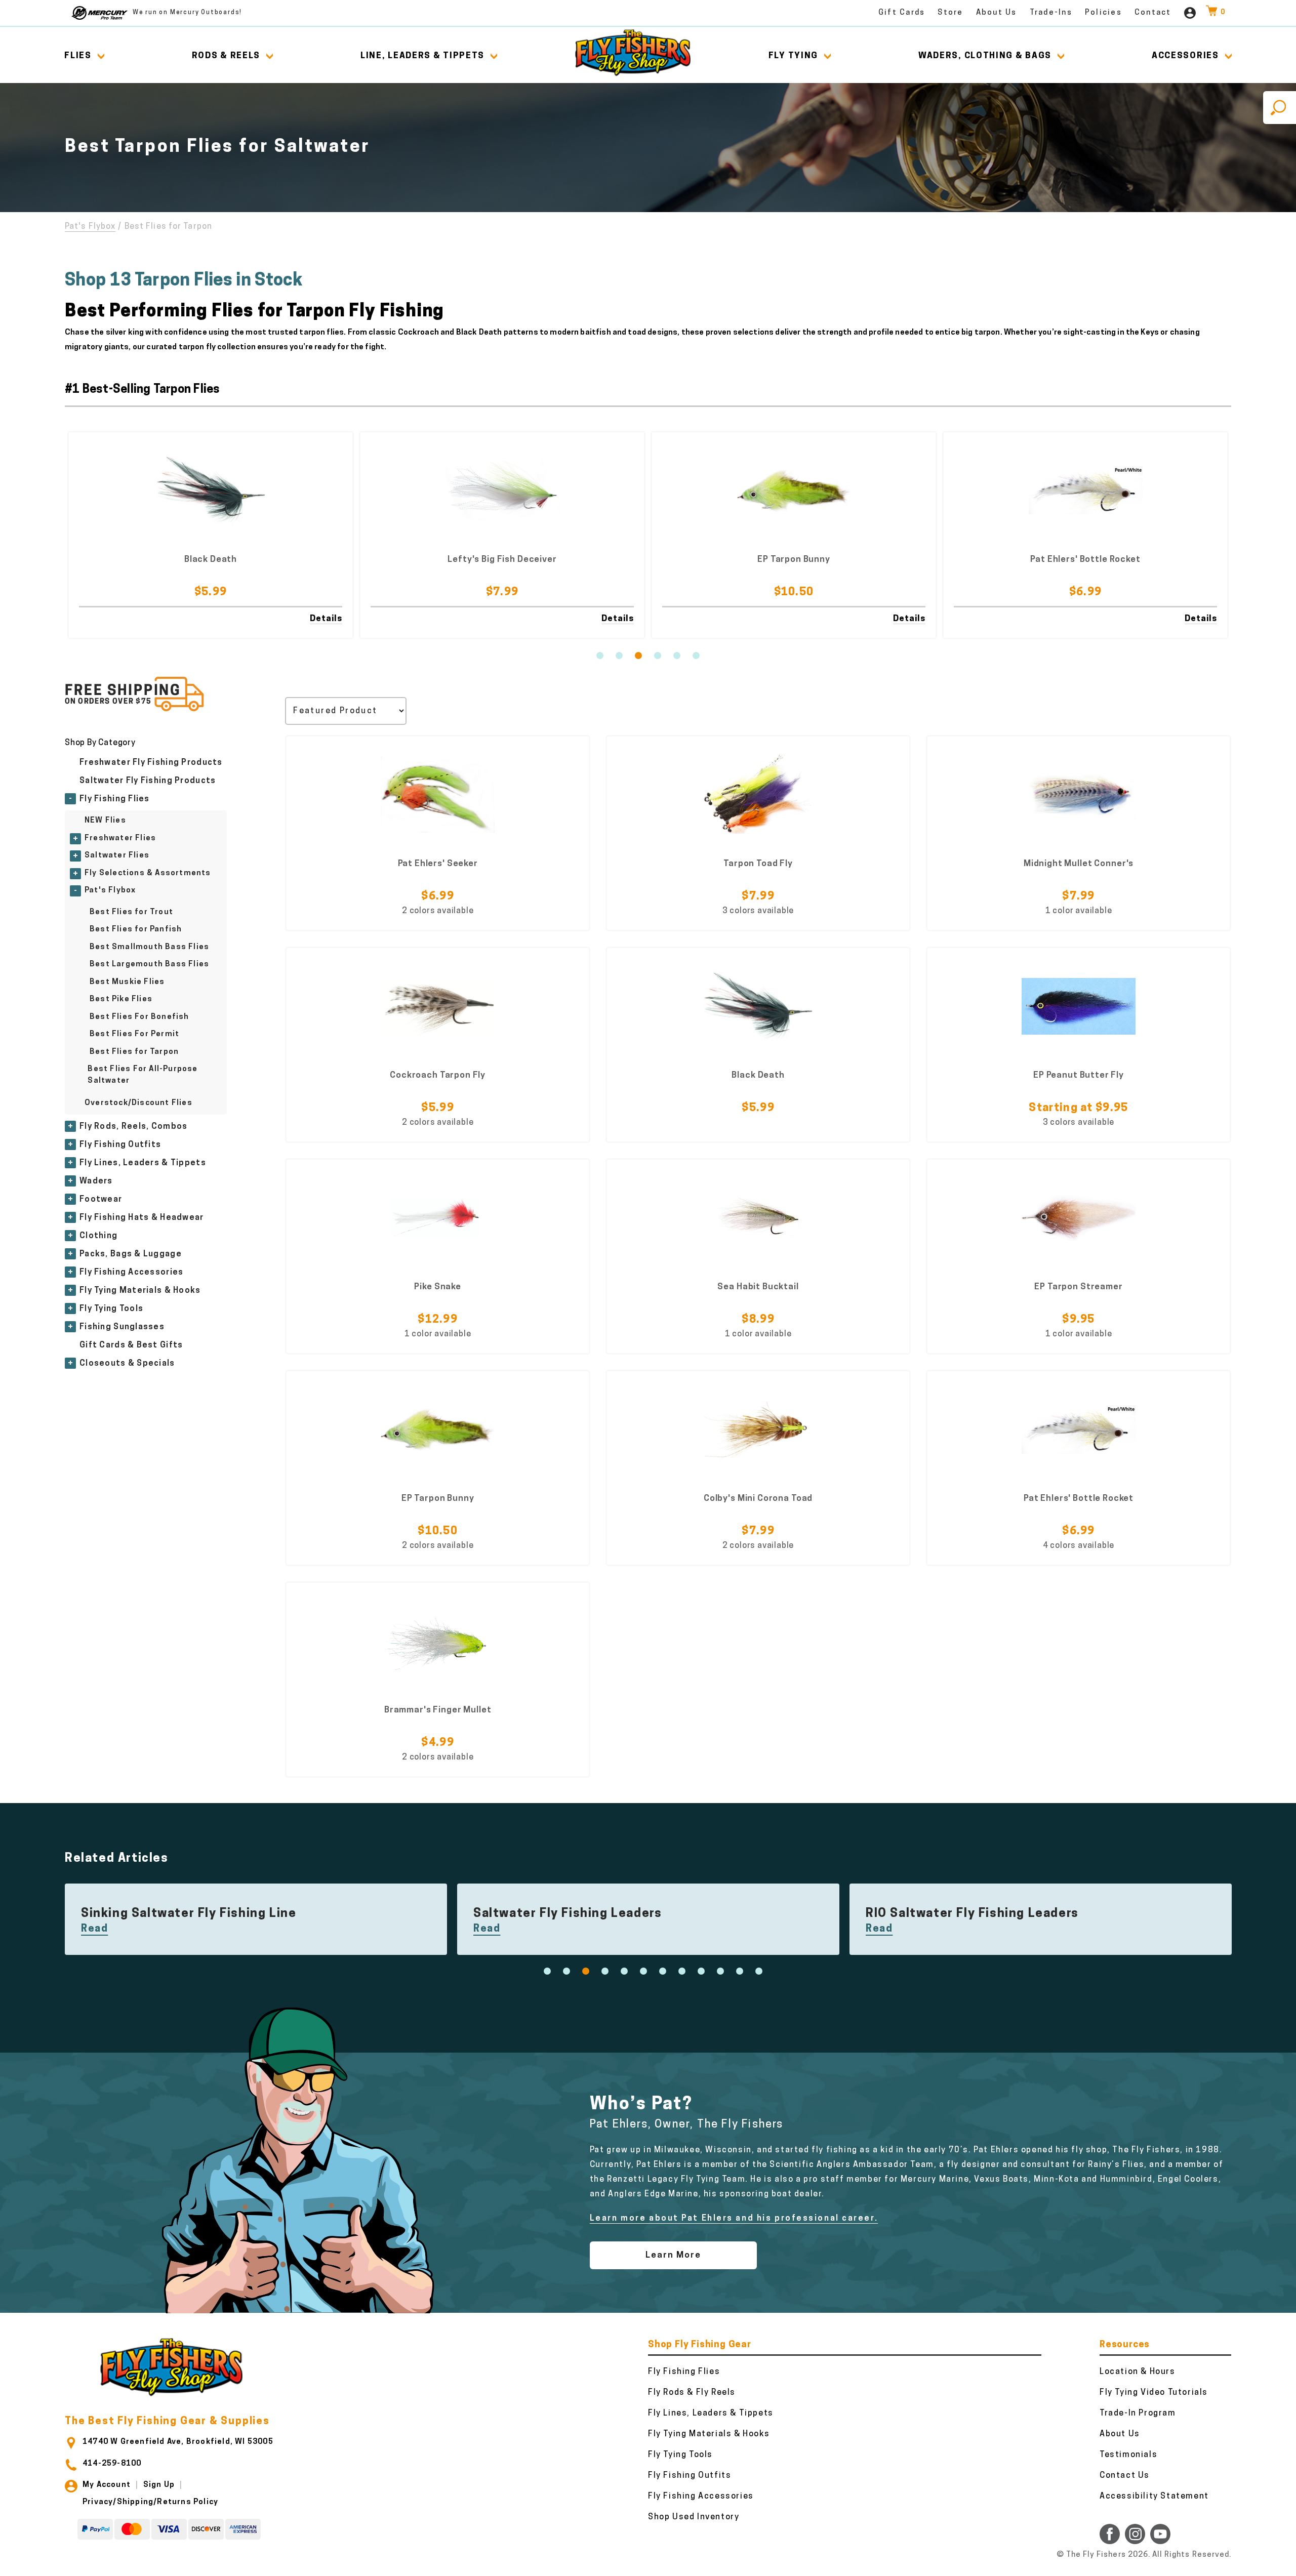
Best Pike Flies (121, 999)
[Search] (1280, 108)
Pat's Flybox (90, 227)
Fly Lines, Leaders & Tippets (143, 1163)
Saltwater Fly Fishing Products (148, 781)
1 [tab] (600, 656)
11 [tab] (740, 1971)
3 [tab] (638, 656)
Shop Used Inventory (694, 2517)
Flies (78, 56)
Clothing (98, 1236)
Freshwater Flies (120, 839)
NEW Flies (105, 821)
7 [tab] (663, 1971)
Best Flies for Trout (131, 912)
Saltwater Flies (117, 856)
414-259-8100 (112, 2464)
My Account (107, 2485)
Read (94, 1929)
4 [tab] (658, 656)
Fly (793, 56)
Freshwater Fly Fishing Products (151, 763)
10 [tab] (720, 1971)
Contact (1153, 13)
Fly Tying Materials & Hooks (140, 1291)
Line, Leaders (422, 56)
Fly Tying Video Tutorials (1154, 2393)
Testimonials (1128, 2455)
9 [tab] (701, 1971)
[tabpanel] (211, 535)
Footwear (101, 1200)
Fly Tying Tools (111, 1309)
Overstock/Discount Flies (138, 1103)
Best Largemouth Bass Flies (149, 965)
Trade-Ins (1051, 13)
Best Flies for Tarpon (134, 1052)
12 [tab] (759, 1971)
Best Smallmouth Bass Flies (149, 947)
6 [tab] (696, 656)
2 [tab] (619, 656)
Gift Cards (902, 13)
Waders (96, 1181)
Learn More (673, 2255)
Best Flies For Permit (134, 1034)
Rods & (226, 56)
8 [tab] (682, 1971)
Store (950, 13)
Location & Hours (1138, 2372)
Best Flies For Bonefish (139, 1017)
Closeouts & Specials (127, 1364)
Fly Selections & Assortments (148, 873)
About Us (997, 13)
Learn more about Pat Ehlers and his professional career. (734, 2219)
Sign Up (159, 2485)
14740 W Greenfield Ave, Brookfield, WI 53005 (178, 2442)
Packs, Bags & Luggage (131, 1254)
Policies (1103, 13)
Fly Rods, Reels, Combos (133, 1127)
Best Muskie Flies (127, 982)
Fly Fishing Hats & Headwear (142, 1218)
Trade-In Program (1138, 2414)
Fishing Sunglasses (122, 1327)
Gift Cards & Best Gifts (131, 1345)
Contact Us (1125, 2476)
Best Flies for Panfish (136, 930)
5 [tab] (677, 656)
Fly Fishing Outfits (120, 1145)
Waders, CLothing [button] (985, 56)
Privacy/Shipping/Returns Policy (150, 2502)
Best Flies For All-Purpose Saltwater (143, 1075)
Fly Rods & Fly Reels (692, 2393)
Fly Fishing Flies (115, 799)
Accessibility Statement (1154, 2497)
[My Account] (1190, 13)
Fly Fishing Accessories (131, 1273)
